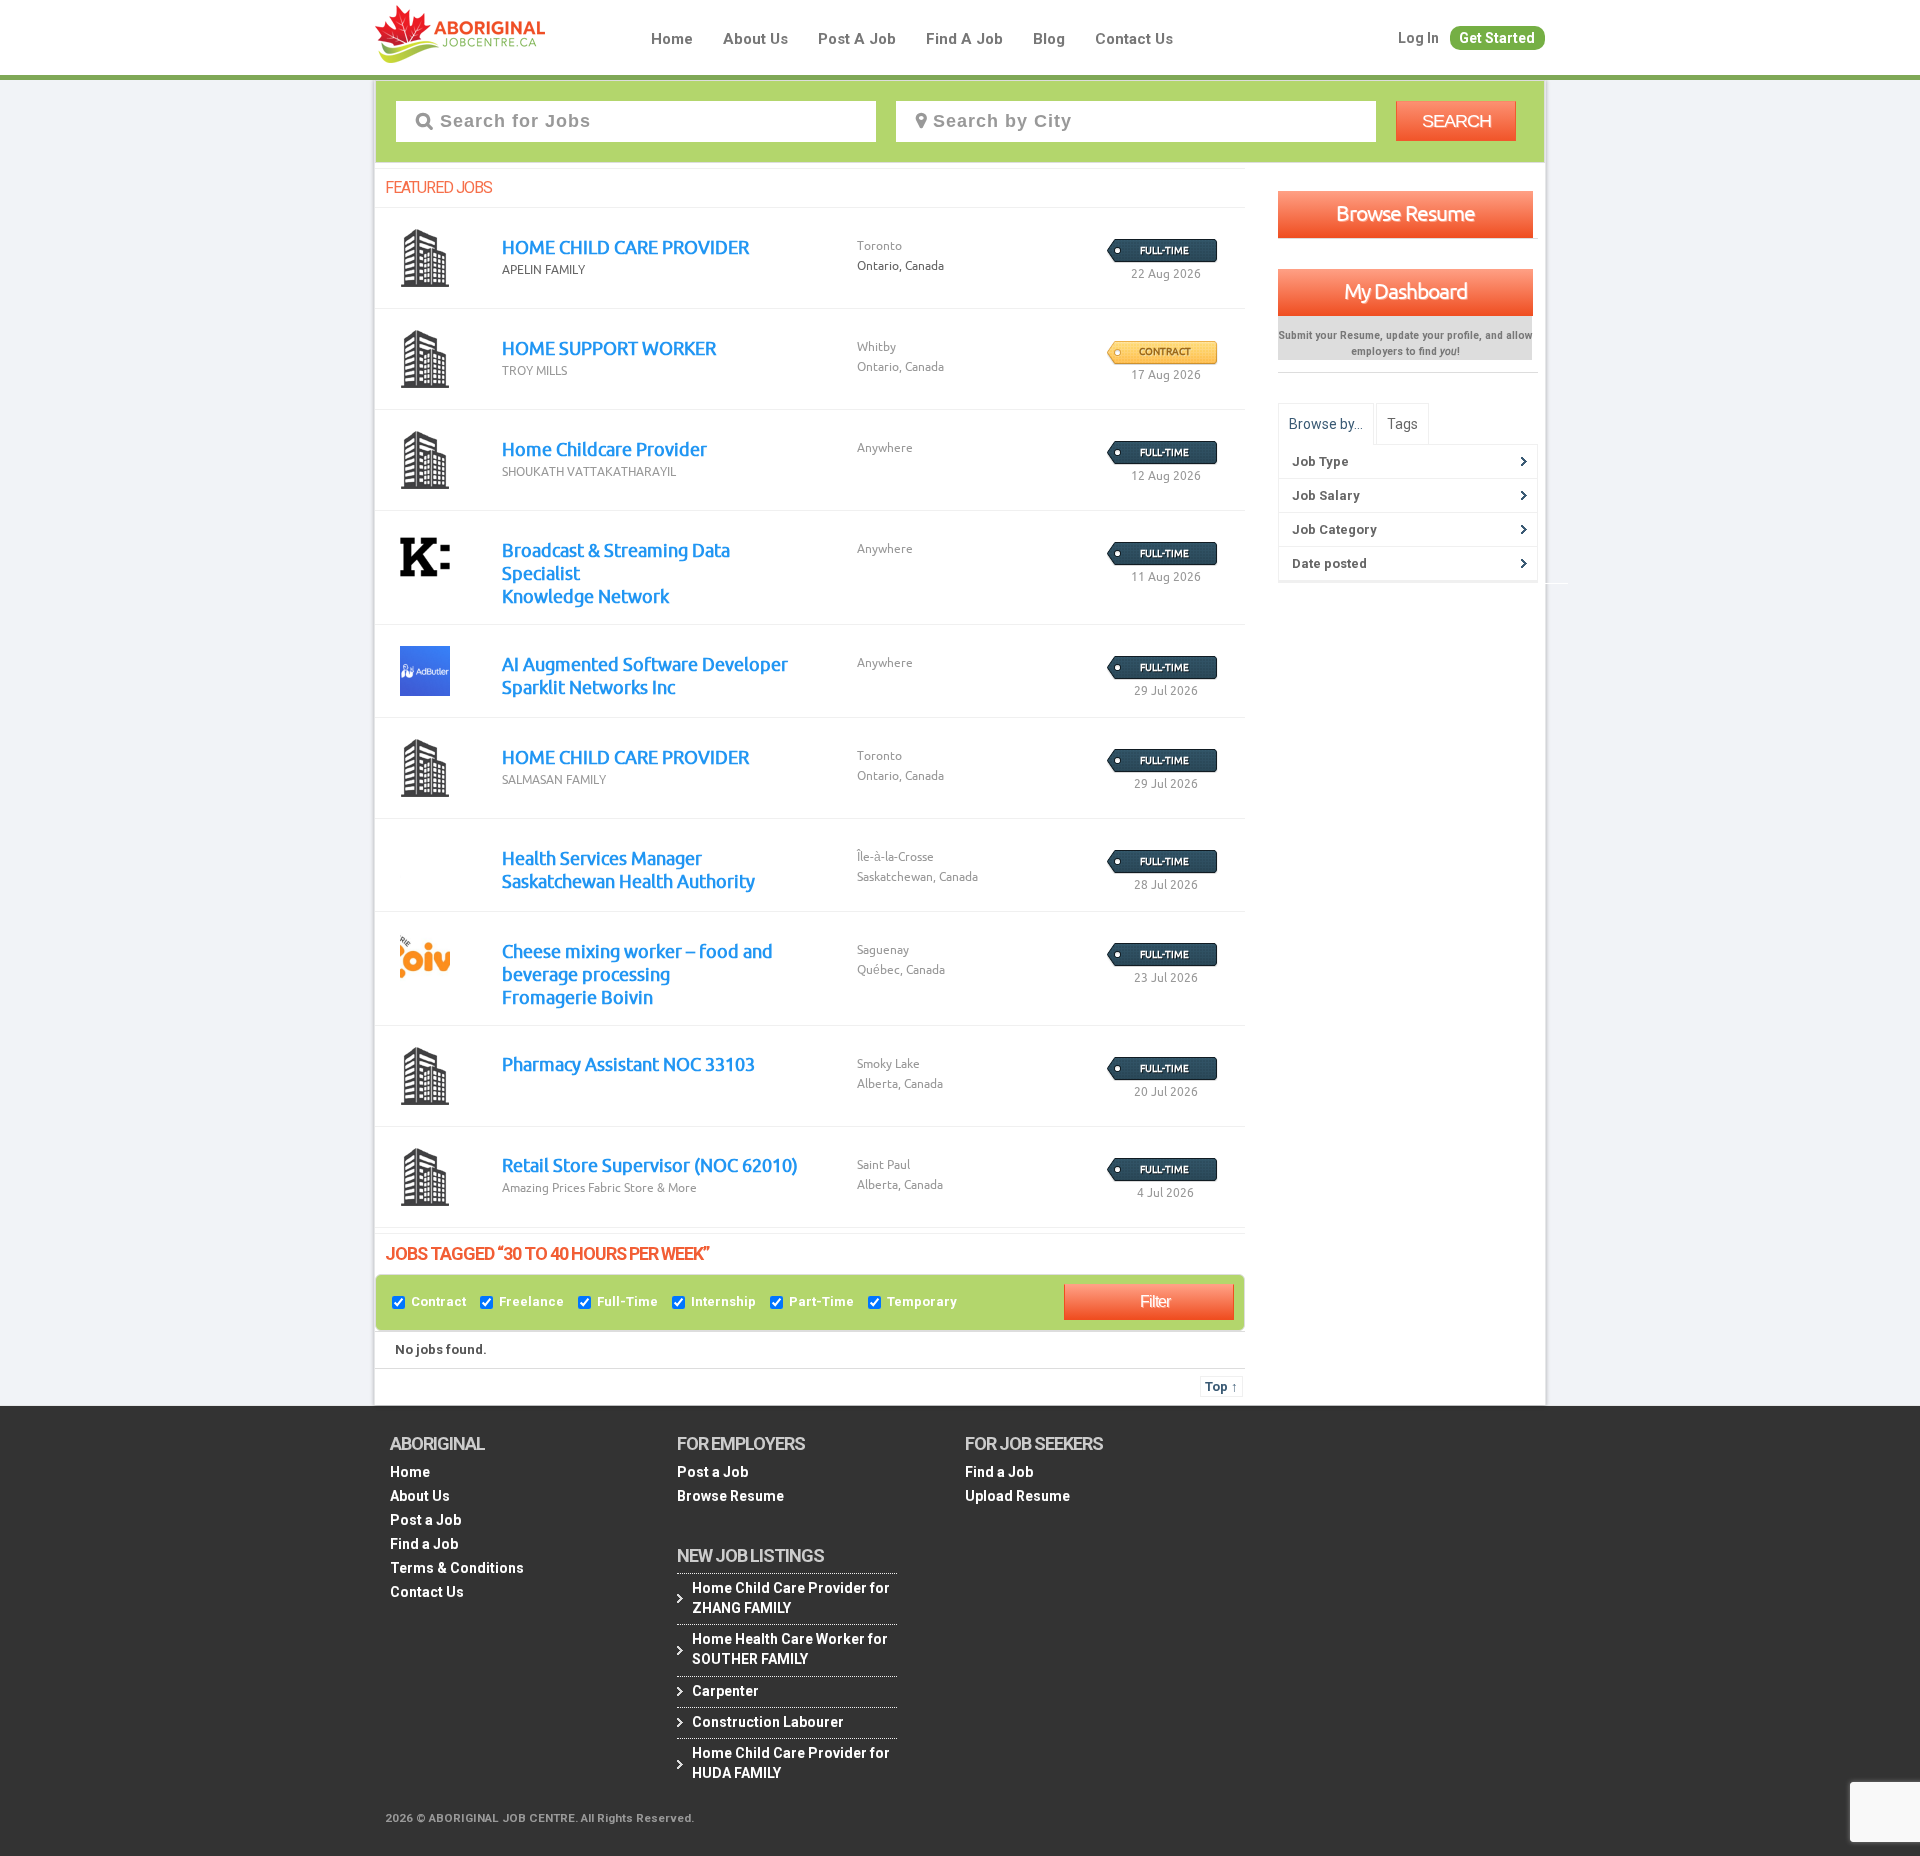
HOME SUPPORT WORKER (609, 348)
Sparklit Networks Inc (588, 687)
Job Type (1320, 461)
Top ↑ (1221, 1386)
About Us (755, 39)
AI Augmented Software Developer (645, 664)
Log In (1418, 38)
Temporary (922, 1301)
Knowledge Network (585, 596)
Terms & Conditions (457, 1568)
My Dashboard (1405, 291)
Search (1456, 121)
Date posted (1329, 563)
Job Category (1334, 529)
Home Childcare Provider (604, 449)
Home (672, 39)
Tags (1402, 424)
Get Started (1497, 38)
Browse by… (1326, 424)
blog (1049, 39)
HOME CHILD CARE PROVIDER (625, 247)
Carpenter (725, 1691)
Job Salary (1326, 495)
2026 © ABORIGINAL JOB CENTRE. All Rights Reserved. (539, 1818)
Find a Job (964, 39)
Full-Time (627, 1301)
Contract (438, 1301)
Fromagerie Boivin (577, 997)
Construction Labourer (768, 1722)
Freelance (531, 1301)
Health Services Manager (602, 858)
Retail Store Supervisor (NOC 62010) (650, 1165)
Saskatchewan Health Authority (628, 881)
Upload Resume (1017, 1496)
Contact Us (1134, 39)
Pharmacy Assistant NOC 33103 (628, 1064)
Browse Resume (1405, 213)
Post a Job (857, 39)
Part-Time (821, 1301)
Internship (723, 1301)
